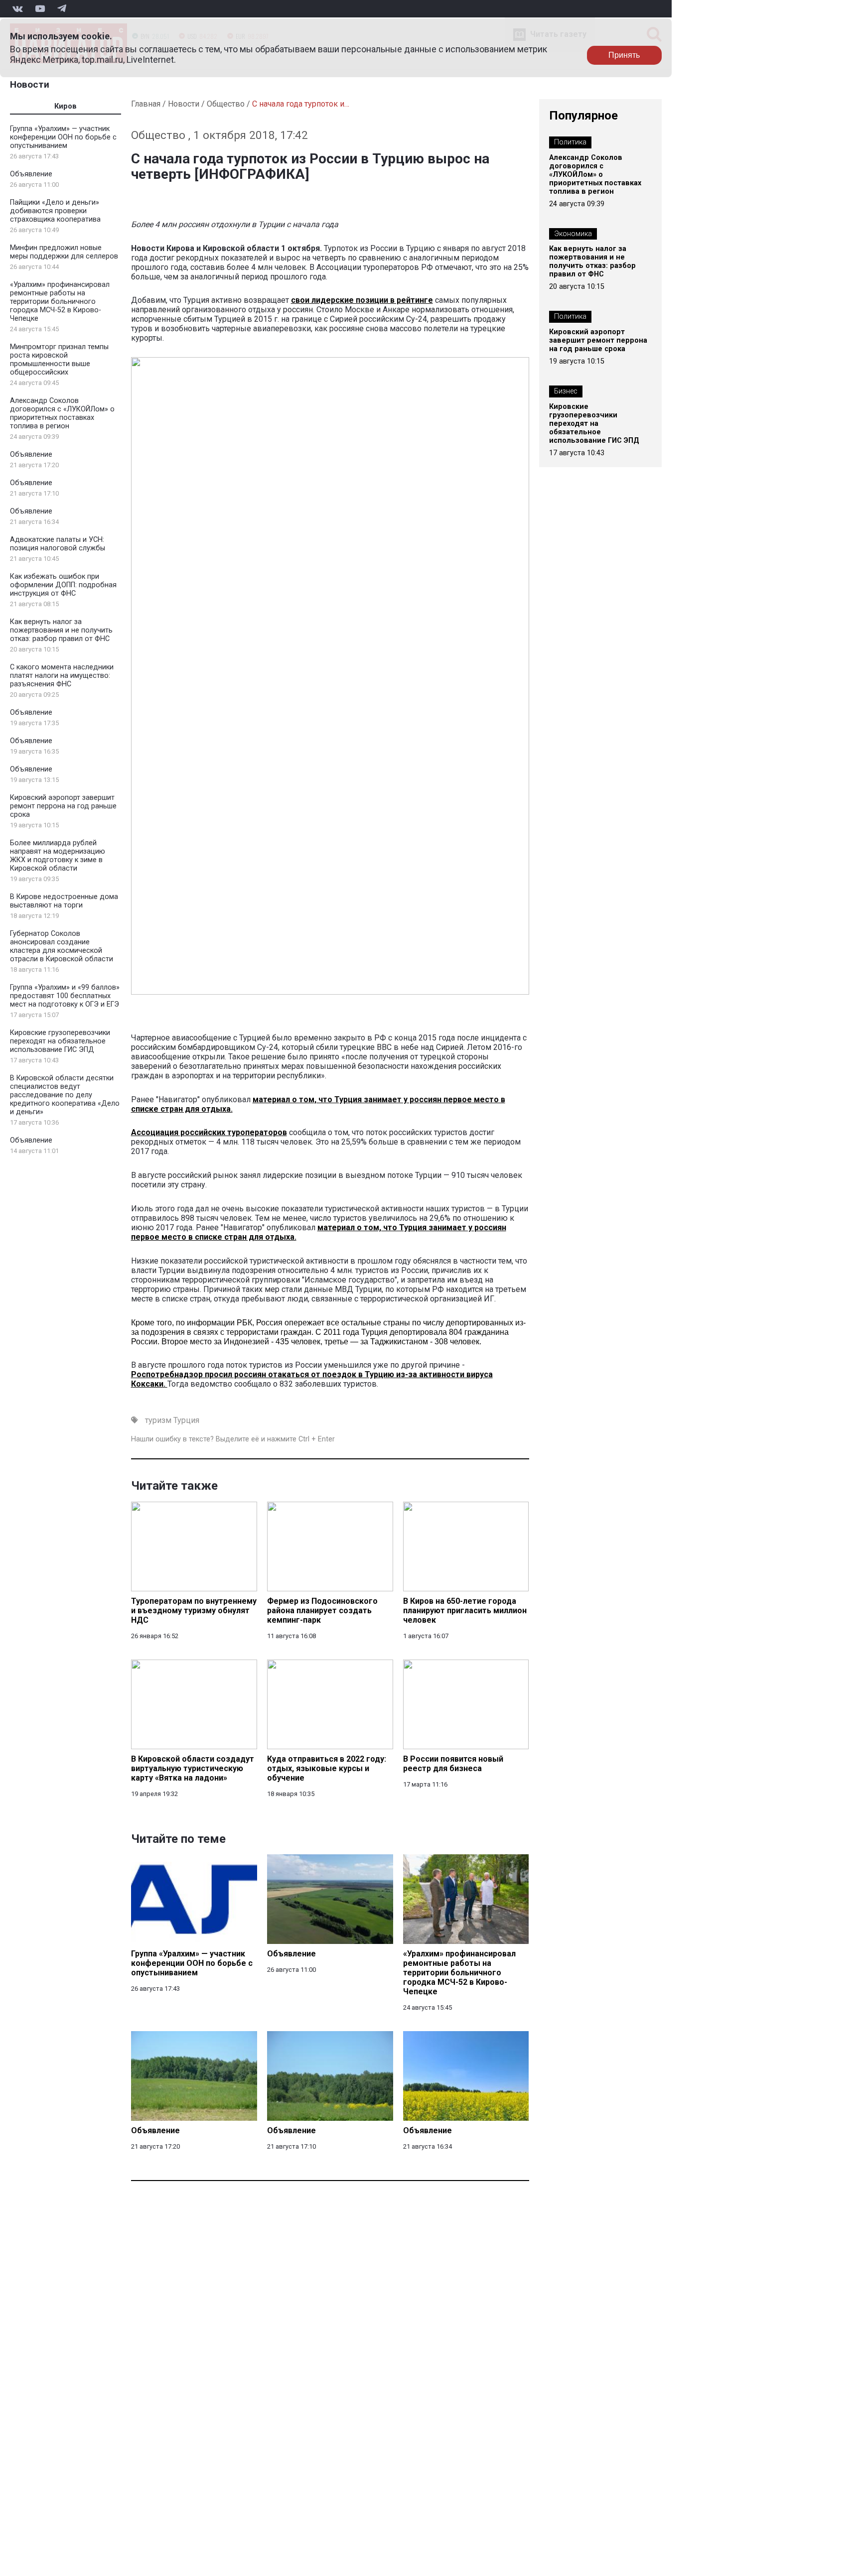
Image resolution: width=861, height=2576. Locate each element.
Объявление (31, 174)
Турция (186, 1420)
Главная (146, 104)
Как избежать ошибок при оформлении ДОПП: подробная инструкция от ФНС (63, 585)
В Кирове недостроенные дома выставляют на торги (64, 901)
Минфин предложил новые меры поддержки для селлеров (64, 252)
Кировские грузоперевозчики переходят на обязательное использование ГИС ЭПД (60, 1041)
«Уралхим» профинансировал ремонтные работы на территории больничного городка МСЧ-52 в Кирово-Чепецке (60, 302)
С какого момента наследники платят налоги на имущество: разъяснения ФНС (62, 676)
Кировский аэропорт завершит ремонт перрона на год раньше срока (63, 806)
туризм (158, 1420)
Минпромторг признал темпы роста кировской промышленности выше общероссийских (59, 360)
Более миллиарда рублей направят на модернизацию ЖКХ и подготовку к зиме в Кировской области (58, 856)
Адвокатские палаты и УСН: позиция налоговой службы (58, 544)
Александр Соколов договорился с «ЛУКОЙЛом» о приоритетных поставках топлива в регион (62, 413)
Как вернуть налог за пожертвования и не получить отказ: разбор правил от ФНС (61, 630)
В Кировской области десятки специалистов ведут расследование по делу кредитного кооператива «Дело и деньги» (65, 1095)
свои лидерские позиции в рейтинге (362, 300)
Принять (624, 55)
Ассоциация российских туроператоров (209, 1132)
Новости (30, 84)
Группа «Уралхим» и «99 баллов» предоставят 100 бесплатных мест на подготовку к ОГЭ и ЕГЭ (65, 996)
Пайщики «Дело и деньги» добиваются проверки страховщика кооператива (55, 211)
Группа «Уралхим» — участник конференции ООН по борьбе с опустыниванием (63, 137)
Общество (226, 104)
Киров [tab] (66, 106)
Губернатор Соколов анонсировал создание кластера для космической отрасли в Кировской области (62, 946)
